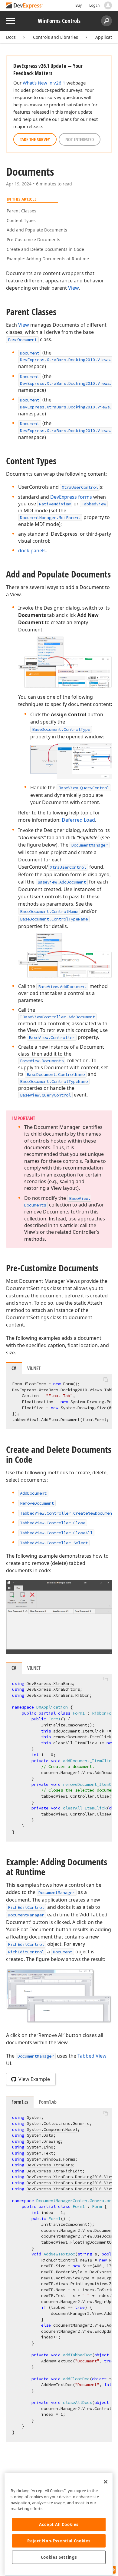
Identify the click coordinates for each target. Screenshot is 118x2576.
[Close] (106, 2482)
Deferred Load (78, 820)
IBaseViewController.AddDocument (57, 1017)
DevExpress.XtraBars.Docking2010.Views (71, 2189)
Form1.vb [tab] (48, 2102)
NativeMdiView (55, 504)
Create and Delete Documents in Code (45, 249)
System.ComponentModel (52, 2129)
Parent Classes (21, 211)
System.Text (40, 2153)
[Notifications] (108, 5)
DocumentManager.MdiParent (50, 518)
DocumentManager (90, 845)
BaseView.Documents (42, 1061)
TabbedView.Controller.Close (53, 1523)
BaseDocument (22, 340)
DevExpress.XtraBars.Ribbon (58, 1695)
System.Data (40, 2135)
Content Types (21, 220)
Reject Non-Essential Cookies (59, 2541)
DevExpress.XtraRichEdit (54, 2171)
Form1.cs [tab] (20, 2102)
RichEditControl (26, 1907)
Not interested (80, 139)
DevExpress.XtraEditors (53, 1689)
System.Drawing (44, 2141)
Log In (94, 5)
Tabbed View (92, 2056)
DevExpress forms (71, 497)
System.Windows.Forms (51, 2159)
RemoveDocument (37, 1503)
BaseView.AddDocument (62, 882)
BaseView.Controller (52, 1037)
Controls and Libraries (56, 37)
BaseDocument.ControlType (61, 729)
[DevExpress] (25, 6)
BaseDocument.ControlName (49, 911)
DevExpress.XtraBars (50, 1683)
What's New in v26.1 (44, 83)
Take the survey (35, 139)
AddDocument (33, 1493)
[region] (59, 2524)
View (73, 288)
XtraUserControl (80, 487)
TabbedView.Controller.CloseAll (56, 1533)
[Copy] (106, 1380)
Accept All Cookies (59, 2524)
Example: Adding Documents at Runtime (48, 259)
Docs (11, 37)
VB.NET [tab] (34, 1368)
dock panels (32, 551)
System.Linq (40, 2147)
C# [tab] (14, 1368)
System (34, 2117)
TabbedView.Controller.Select (54, 1543)
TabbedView (94, 504)
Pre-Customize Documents (33, 240)
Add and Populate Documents (37, 230)
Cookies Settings (59, 2557)
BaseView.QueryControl (84, 788)
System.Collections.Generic (58, 2123)
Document (30, 353)
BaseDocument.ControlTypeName (54, 919)
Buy (79, 5)
